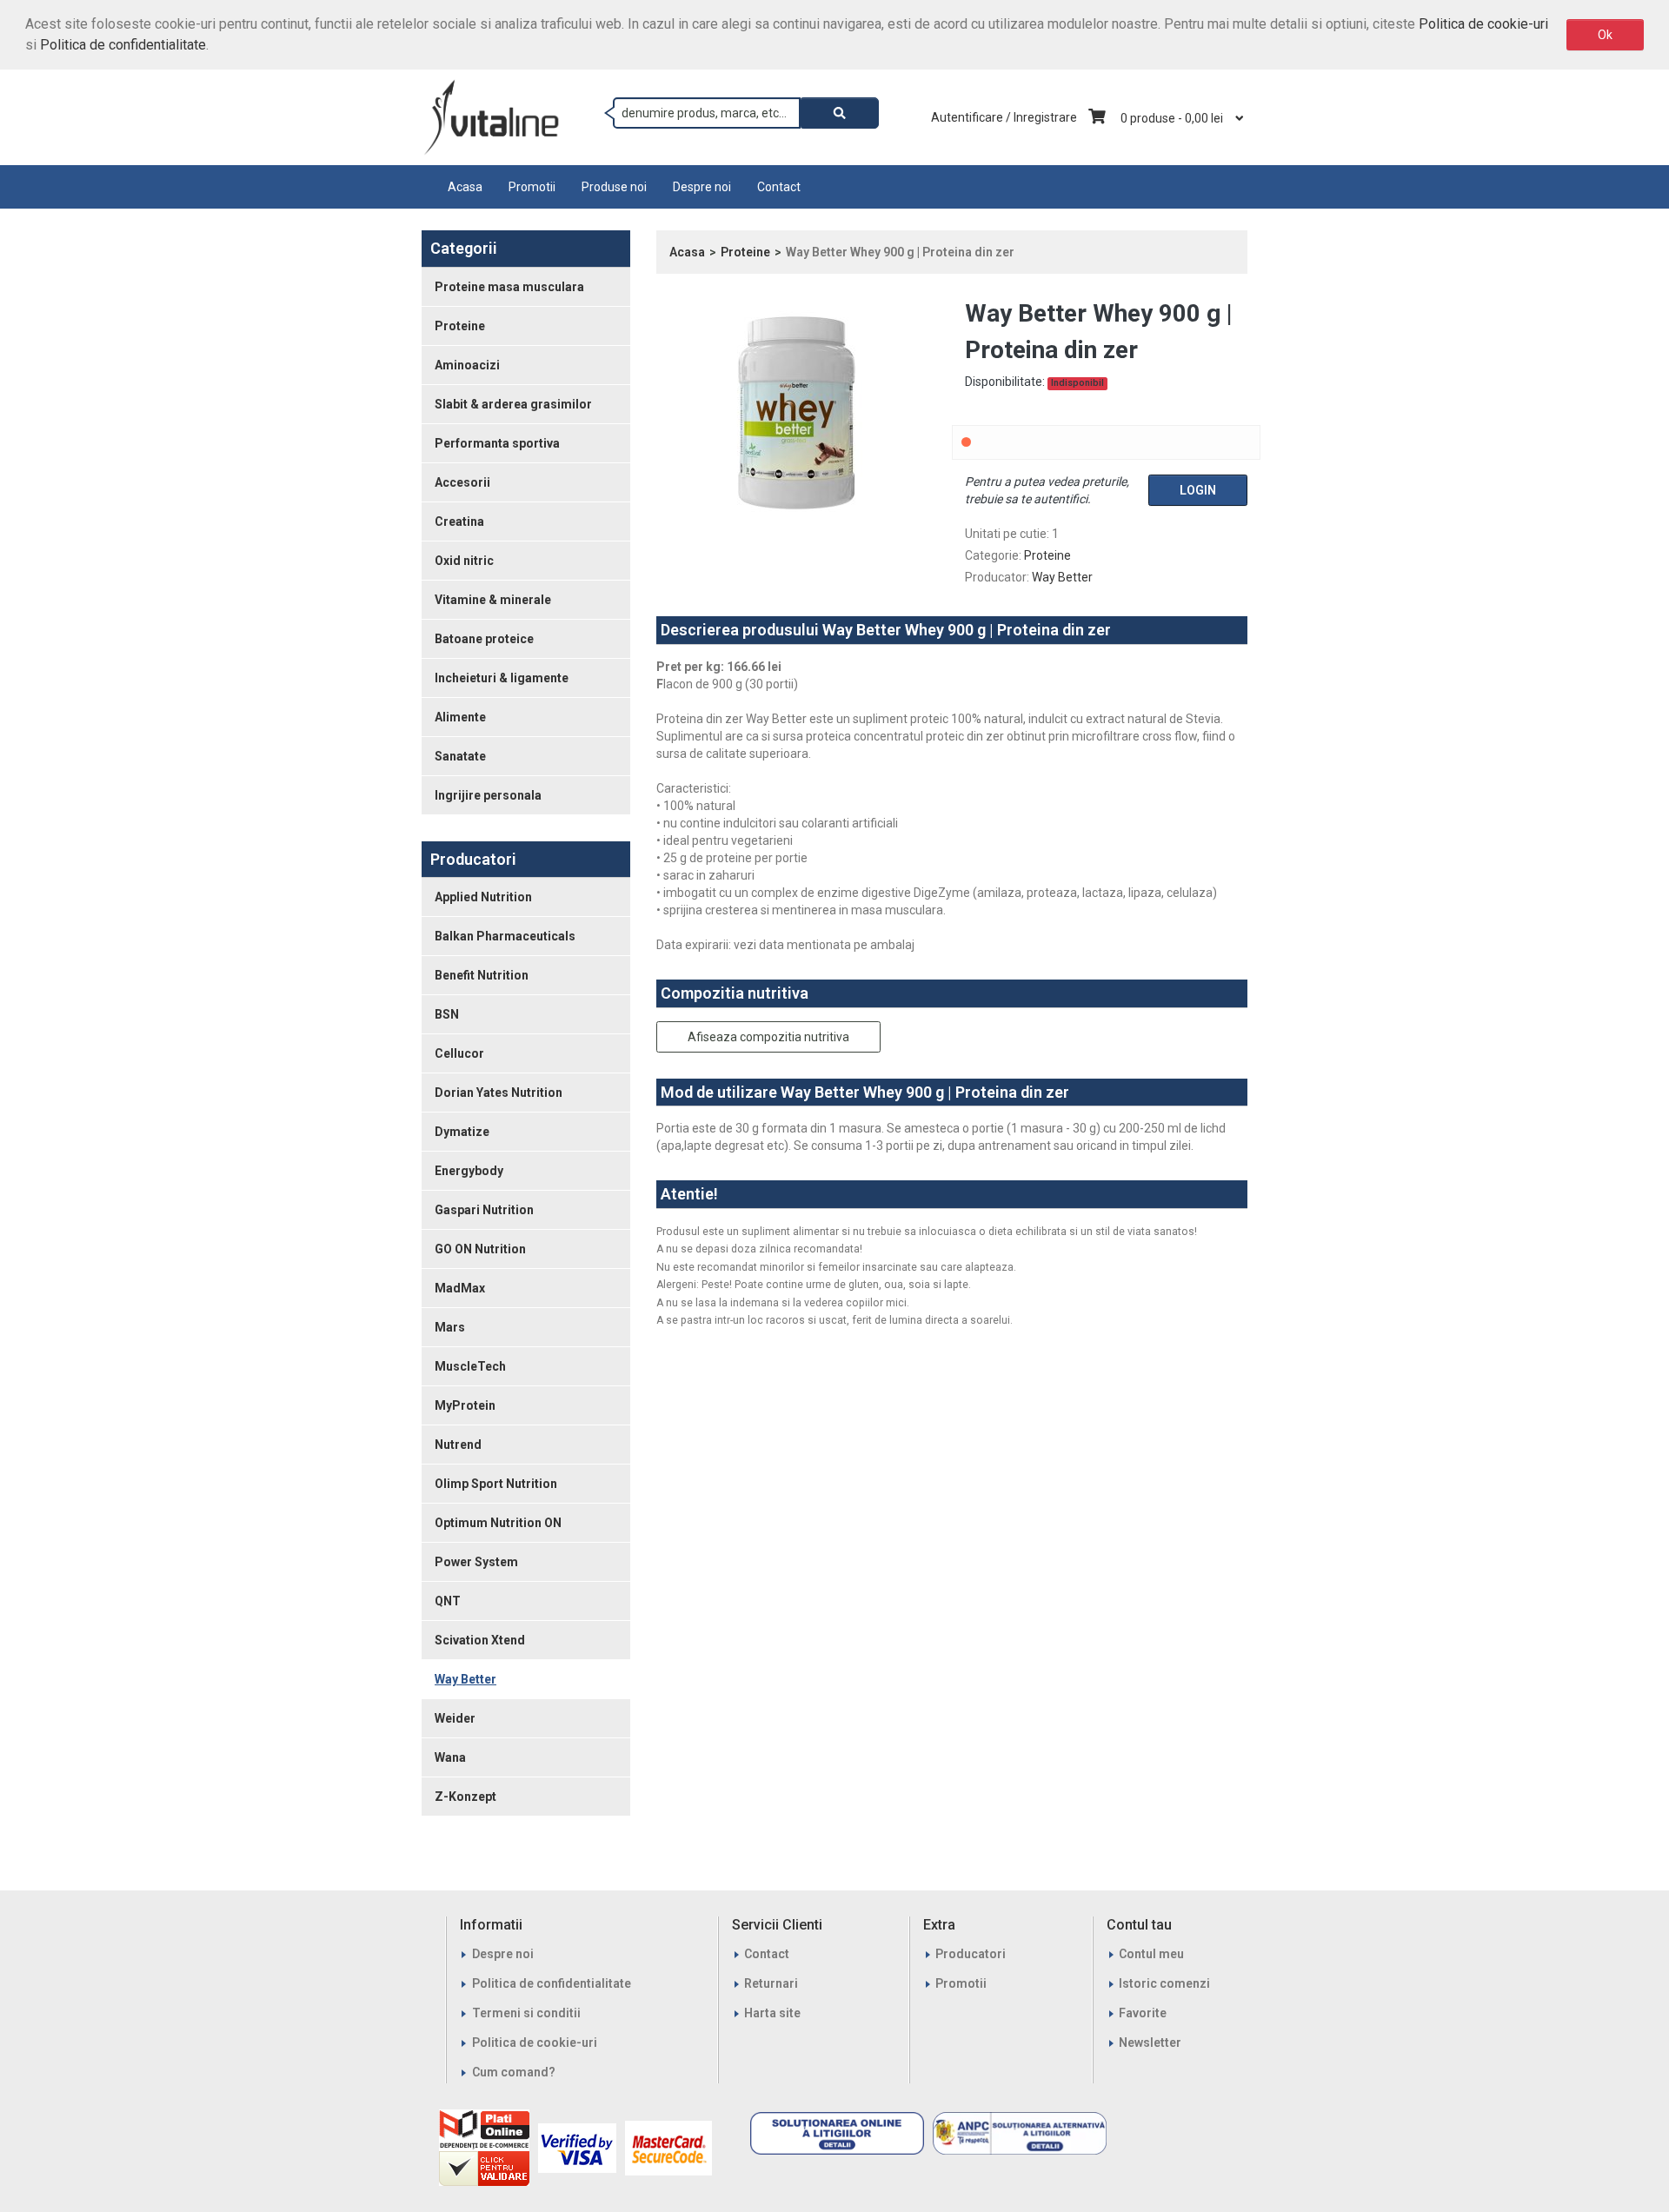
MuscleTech (470, 1366)
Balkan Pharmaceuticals (505, 936)
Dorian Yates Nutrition (499, 1093)
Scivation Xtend (480, 1640)
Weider (455, 1718)
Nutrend (458, 1445)
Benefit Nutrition (482, 975)
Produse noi (614, 187)
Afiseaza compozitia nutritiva (768, 1037)
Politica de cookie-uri (1483, 24)
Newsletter (1150, 2043)
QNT (448, 1601)
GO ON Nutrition (480, 1249)
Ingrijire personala (488, 795)
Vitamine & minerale (493, 600)
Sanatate (460, 756)
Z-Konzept (465, 1797)
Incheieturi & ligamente (502, 678)
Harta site (772, 2013)
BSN (447, 1014)
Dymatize (462, 1132)
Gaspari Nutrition (484, 1210)
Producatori (971, 1954)
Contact (779, 187)
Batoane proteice (484, 639)
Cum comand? (514, 2072)
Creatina (459, 521)
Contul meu (1151, 1954)
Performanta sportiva (497, 443)
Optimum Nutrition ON (498, 1523)
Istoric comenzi (1164, 1983)
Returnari (771, 1983)
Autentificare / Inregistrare (1004, 117)
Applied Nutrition (483, 897)
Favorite (1143, 2013)
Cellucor (459, 1053)
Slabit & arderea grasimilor (513, 404)
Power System (476, 1562)
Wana (450, 1757)
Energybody (469, 1171)
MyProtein (465, 1405)
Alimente (460, 717)
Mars (450, 1327)
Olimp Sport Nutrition (496, 1484)
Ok (1605, 35)
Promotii (532, 187)
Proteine (460, 326)
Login (1198, 490)
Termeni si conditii (526, 2013)
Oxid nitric (464, 561)
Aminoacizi (467, 365)
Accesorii (462, 482)
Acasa (465, 187)
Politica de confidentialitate (123, 45)
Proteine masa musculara (509, 287)
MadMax (460, 1288)
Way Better (465, 1679)
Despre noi (702, 187)
